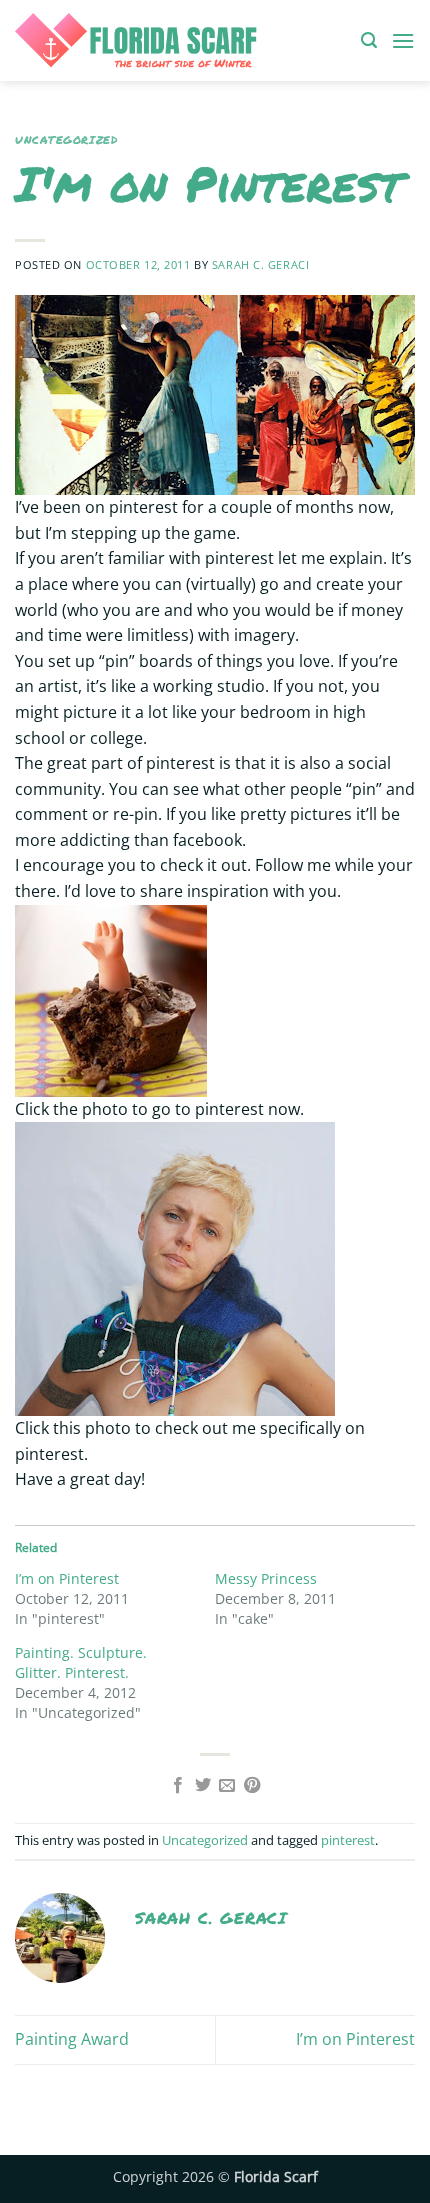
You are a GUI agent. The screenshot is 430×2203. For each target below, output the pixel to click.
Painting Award (72, 2039)
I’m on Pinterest (67, 1578)
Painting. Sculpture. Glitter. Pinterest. (81, 1662)
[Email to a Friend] (227, 1786)
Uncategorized (66, 140)
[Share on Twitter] (203, 1786)
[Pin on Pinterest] (252, 1786)
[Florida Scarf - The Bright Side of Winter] (180, 40)
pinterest (348, 1840)
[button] (369, 40)
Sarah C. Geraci (260, 264)
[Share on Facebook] (178, 1786)
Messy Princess (266, 1578)
